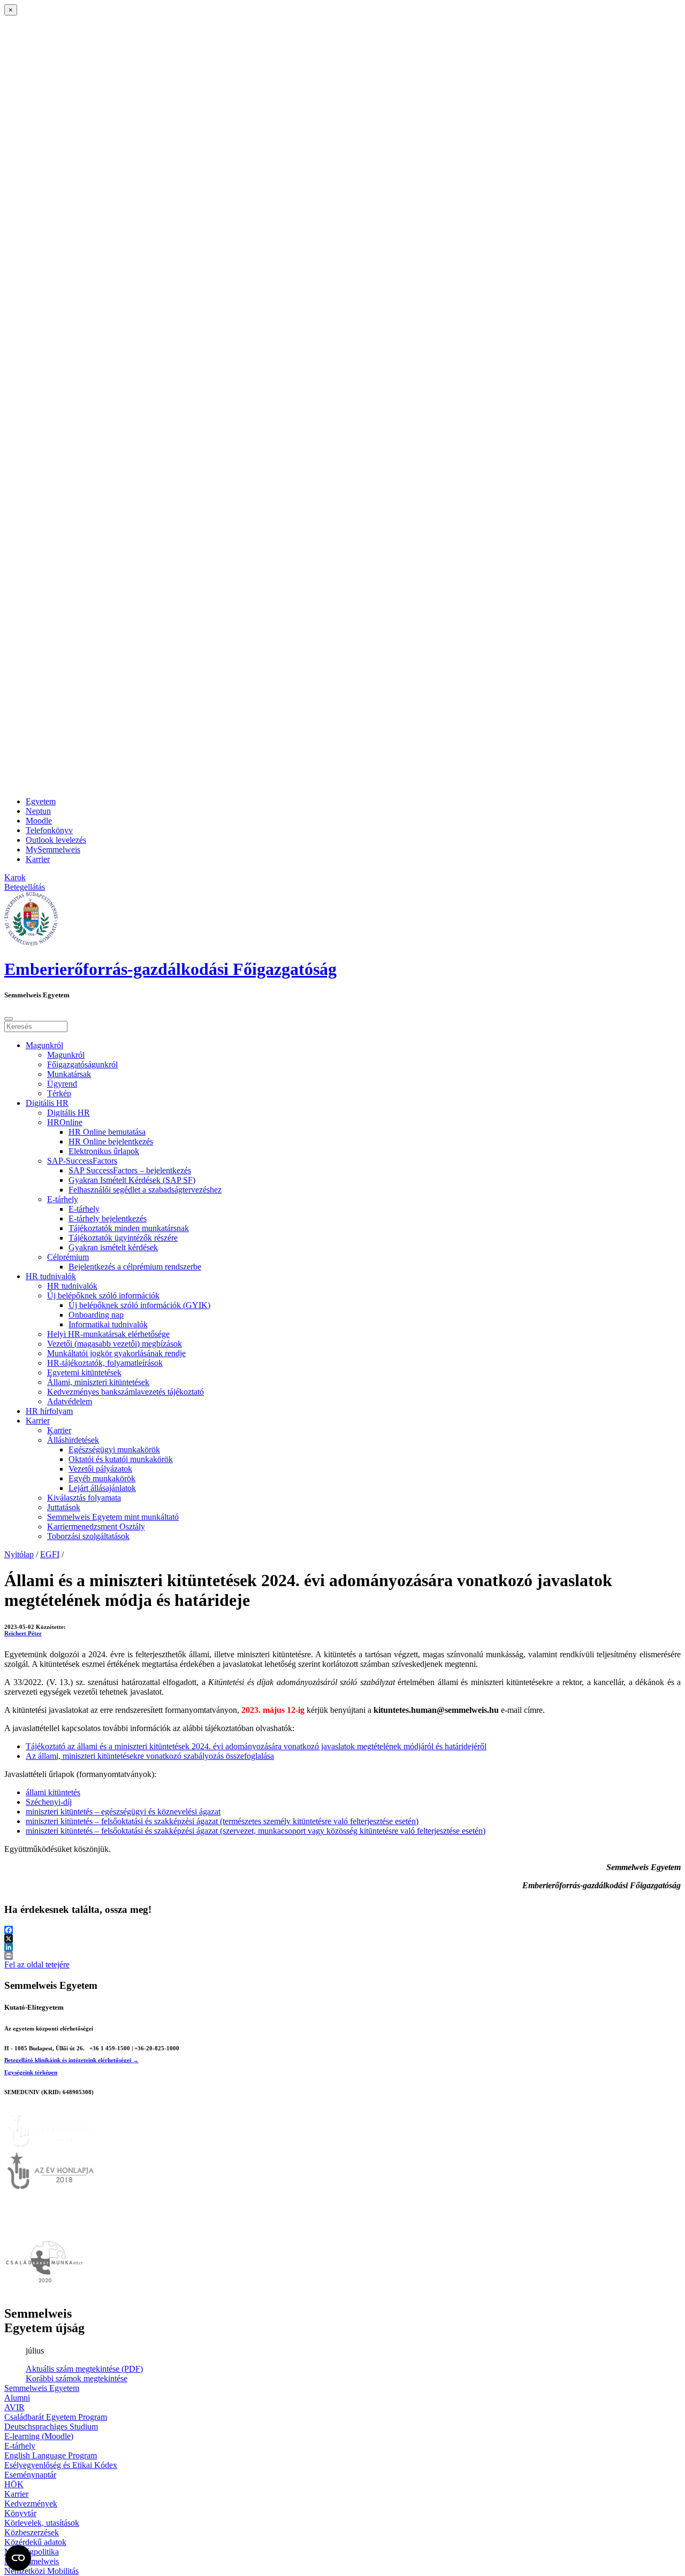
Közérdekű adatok (35, 2542)
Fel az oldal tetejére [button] (37, 1964)
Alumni (17, 2398)
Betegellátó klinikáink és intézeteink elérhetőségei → (71, 2060)
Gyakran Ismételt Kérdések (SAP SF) (132, 1180)
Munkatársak (69, 1074)
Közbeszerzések (32, 2532)
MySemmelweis (53, 849)
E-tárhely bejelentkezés (108, 1218)
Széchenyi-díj (49, 1802)
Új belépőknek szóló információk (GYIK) (139, 1305)
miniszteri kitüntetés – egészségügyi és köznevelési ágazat (123, 1812)
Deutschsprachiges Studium (51, 2427)
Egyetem (41, 801)
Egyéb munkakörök (102, 1478)
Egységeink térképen (31, 2072)
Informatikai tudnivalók (108, 1324)
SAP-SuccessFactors (82, 1161)
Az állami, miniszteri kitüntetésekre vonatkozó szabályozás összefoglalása (150, 1756)
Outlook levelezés (56, 840)
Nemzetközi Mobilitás (41, 2571)
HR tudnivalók (51, 1276)
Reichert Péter (23, 1633)
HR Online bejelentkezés (111, 1141)
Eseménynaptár (30, 2475)
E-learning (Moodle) (39, 2436)
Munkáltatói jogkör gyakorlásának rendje (116, 1353)
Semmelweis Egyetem (42, 2388)
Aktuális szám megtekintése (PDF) (84, 2369)
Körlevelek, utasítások (42, 2523)
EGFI (50, 1554)
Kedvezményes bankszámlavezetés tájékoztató (125, 1392)
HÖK (14, 2484)
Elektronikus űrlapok (104, 1151)
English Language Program (51, 2455)
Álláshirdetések (73, 1440)
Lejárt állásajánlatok (102, 1488)
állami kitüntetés (53, 1792)
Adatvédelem (70, 1401)
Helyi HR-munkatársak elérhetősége (108, 1334)
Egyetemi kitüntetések (84, 1372)
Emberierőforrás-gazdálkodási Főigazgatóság (170, 969)
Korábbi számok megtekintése (77, 2378)
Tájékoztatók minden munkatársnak (129, 1228)
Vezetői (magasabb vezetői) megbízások (115, 1344)
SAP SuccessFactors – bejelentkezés (130, 1170)
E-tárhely (63, 1199)
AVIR (14, 2407)
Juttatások (64, 1507)
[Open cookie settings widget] (18, 2558)
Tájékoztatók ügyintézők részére (123, 1238)
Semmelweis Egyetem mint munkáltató (113, 1517)
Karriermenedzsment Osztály (96, 1527)
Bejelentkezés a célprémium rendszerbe (135, 1267)
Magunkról (44, 1045)
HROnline (65, 1122)
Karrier (38, 859)
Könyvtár (20, 2513)
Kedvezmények (31, 2504)
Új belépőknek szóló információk (103, 1295)
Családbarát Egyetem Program (56, 2417)
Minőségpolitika (32, 2552)
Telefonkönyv (49, 830)
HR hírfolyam (49, 1411)
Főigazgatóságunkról (82, 1064)
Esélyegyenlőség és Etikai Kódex (61, 2465)
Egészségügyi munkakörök (114, 1450)
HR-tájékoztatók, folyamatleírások (105, 1363)
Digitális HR (47, 1103)
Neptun (38, 811)
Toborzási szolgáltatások (88, 1536)
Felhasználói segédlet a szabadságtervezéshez (145, 1190)
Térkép (59, 1093)
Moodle (39, 821)
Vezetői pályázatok (100, 1469)
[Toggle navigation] (9, 1019)
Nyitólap (19, 1554)
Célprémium (68, 1257)
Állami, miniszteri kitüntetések (98, 1382)
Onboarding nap (96, 1315)
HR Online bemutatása (107, 1132)
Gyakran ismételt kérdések (113, 1247)
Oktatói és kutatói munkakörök (121, 1459)
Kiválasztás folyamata (84, 1498)
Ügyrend (62, 1084)
